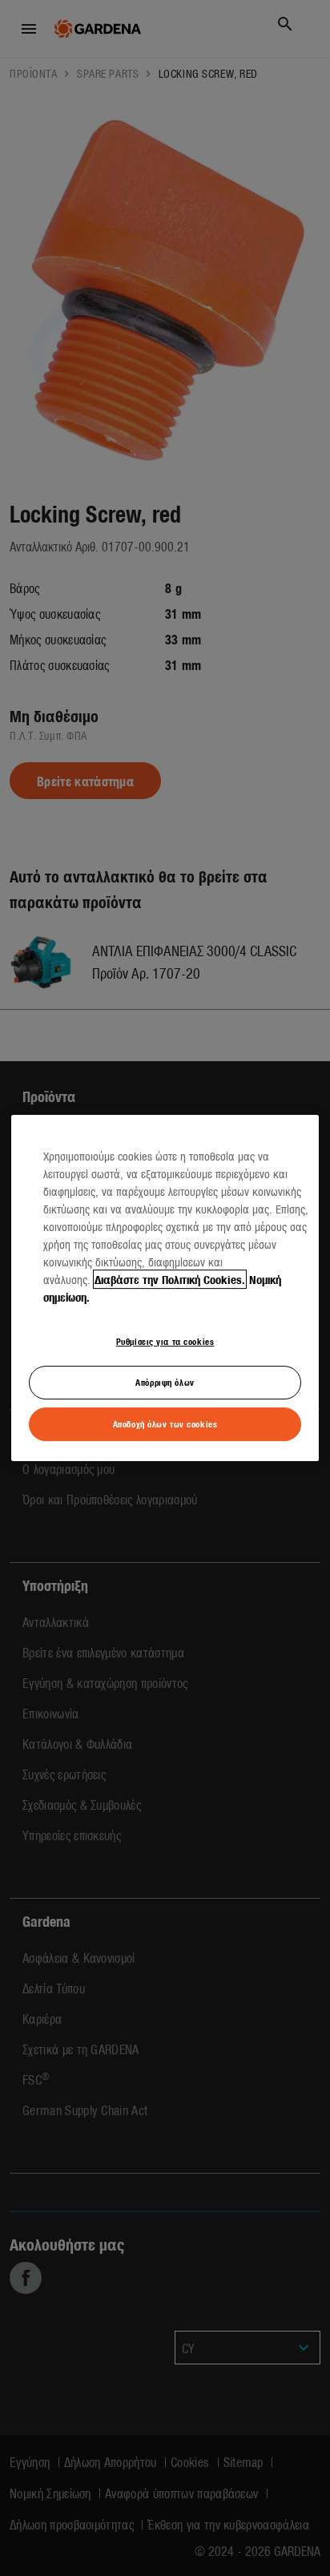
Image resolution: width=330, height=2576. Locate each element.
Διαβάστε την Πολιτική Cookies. (170, 1279)
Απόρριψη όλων (165, 1382)
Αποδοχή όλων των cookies (165, 1423)
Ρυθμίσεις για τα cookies (165, 1341)
